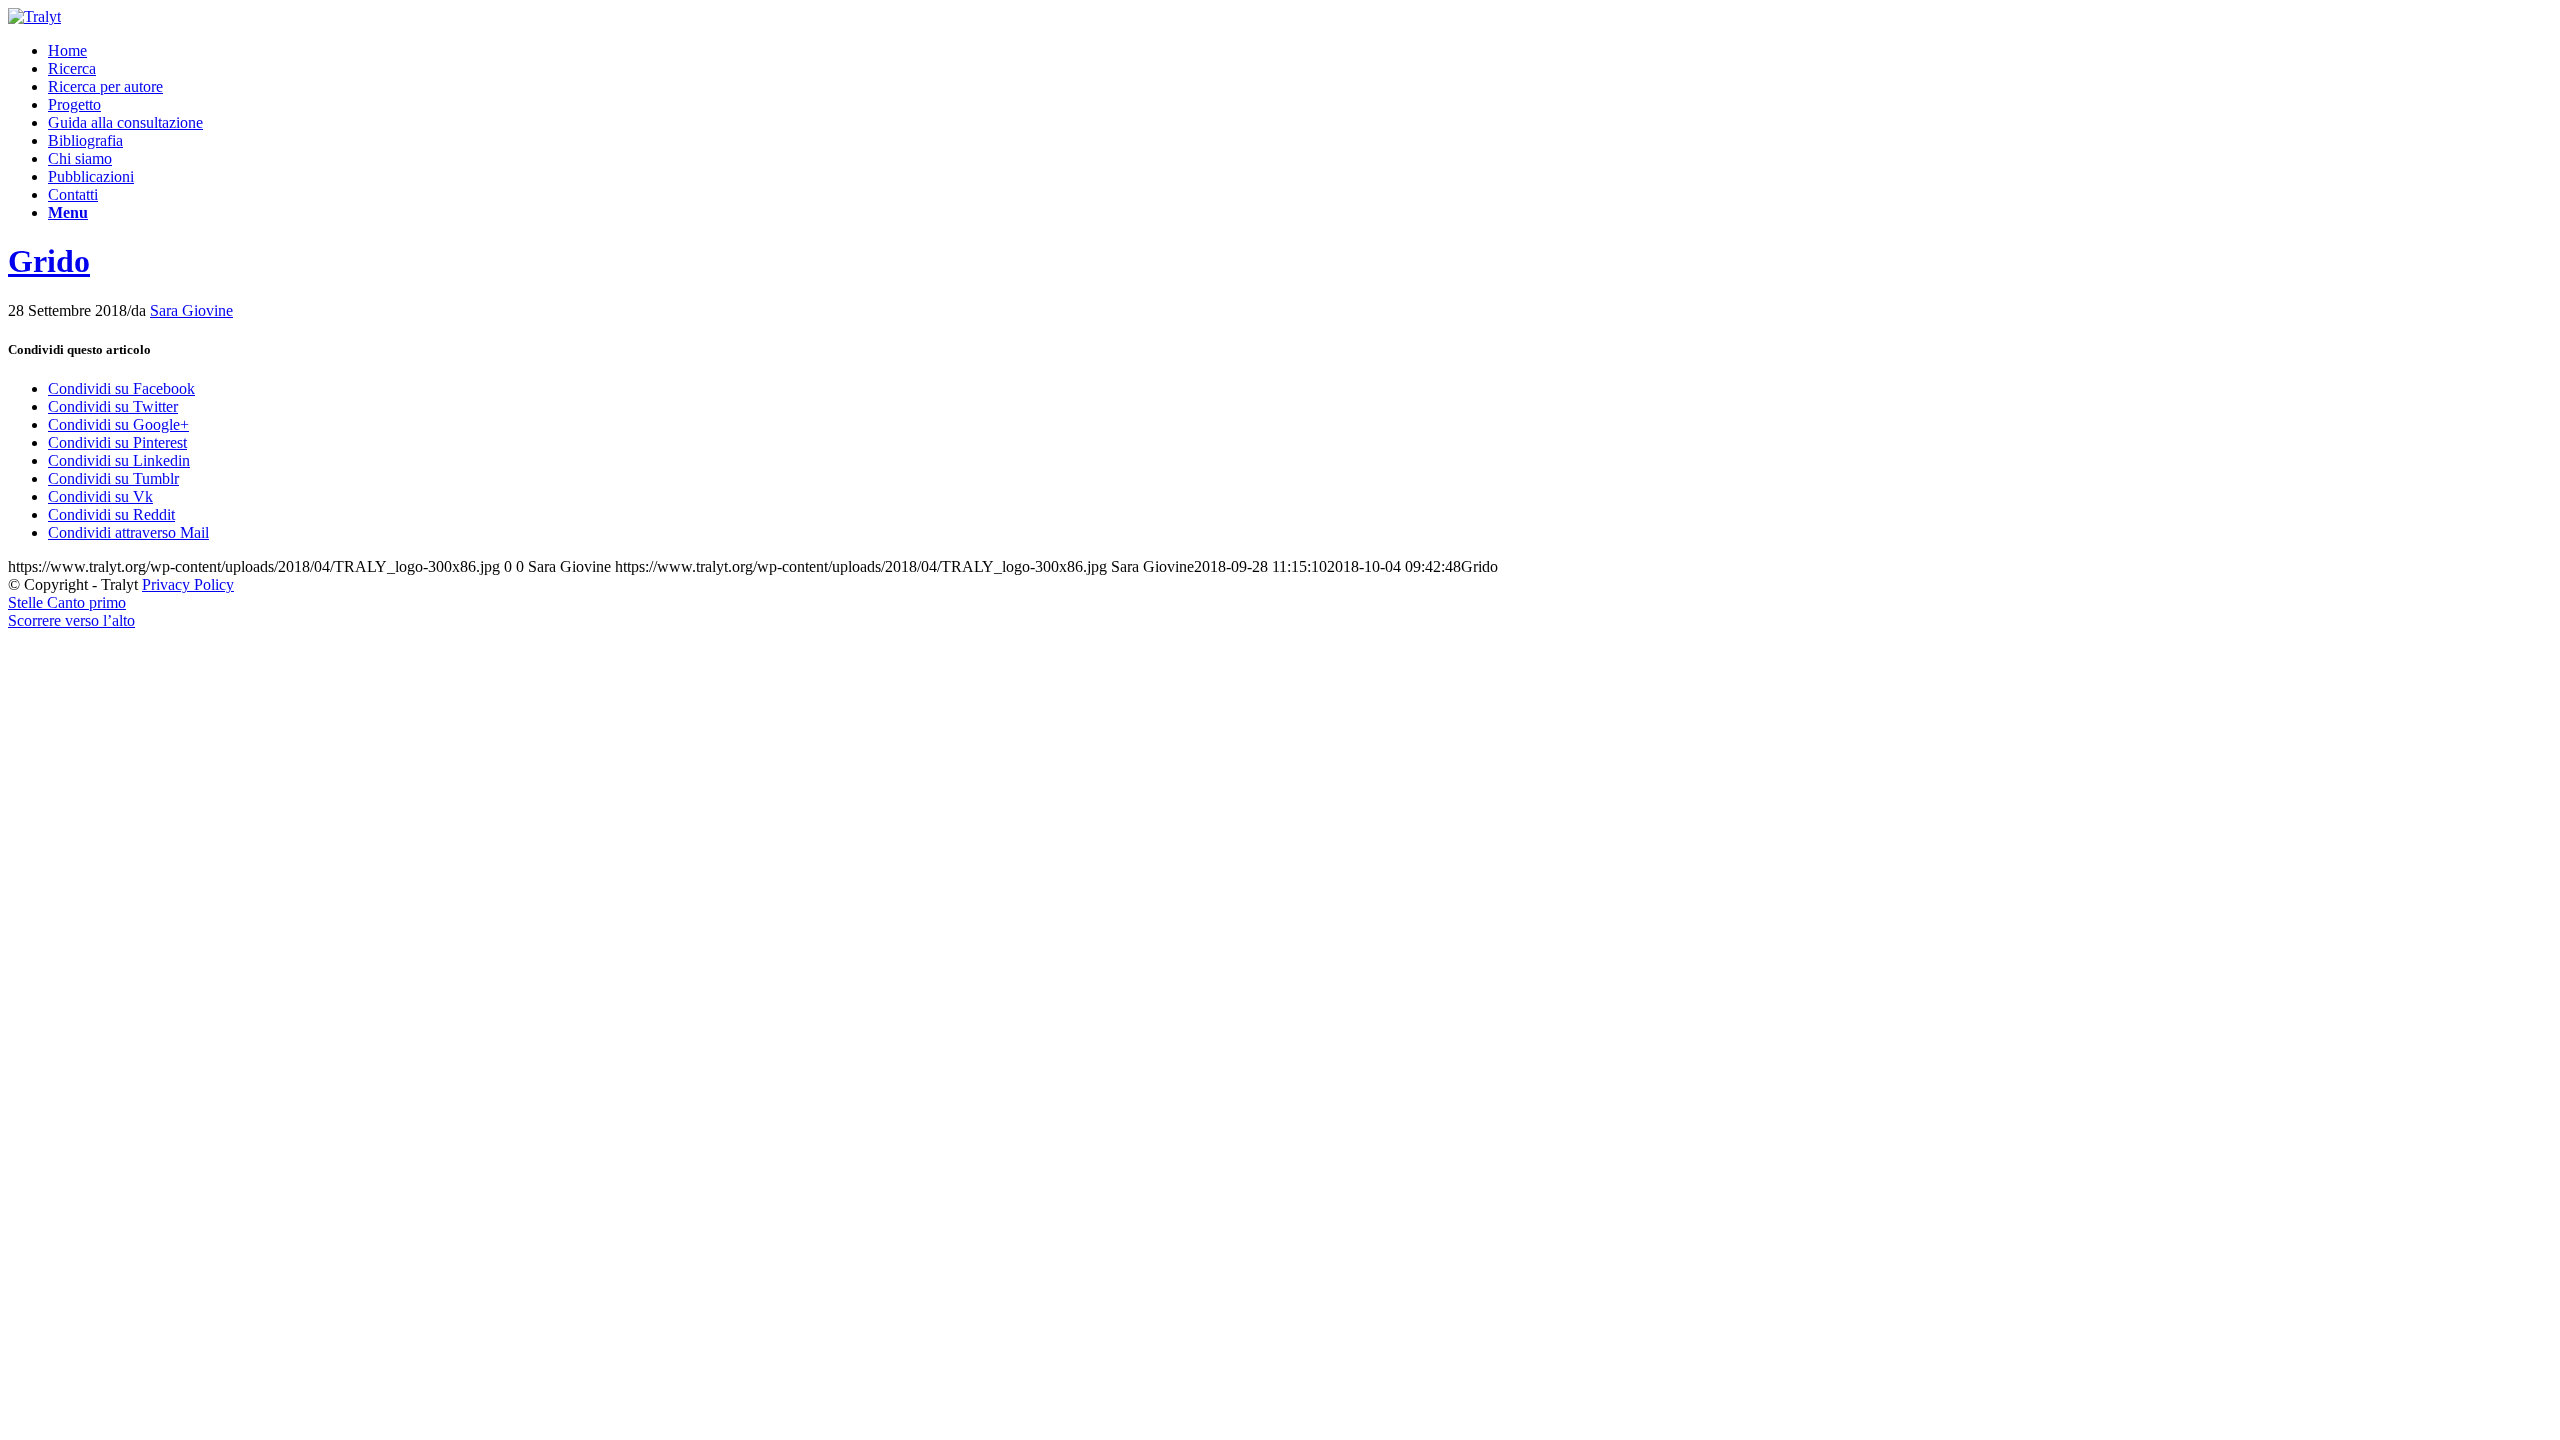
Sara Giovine (191, 310)
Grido (49, 261)
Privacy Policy (188, 584)
